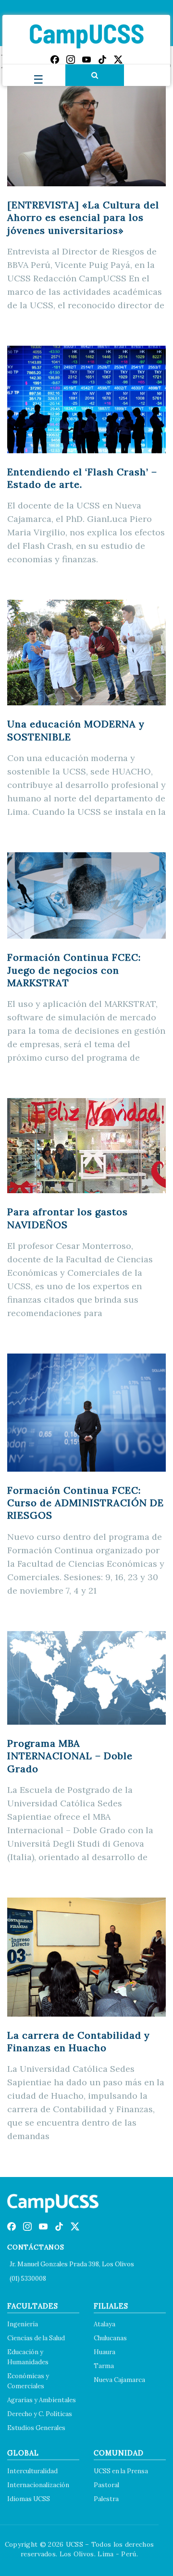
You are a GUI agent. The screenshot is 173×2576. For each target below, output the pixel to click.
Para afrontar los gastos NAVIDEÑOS (68, 1218)
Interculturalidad (32, 2471)
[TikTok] (102, 60)
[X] (118, 60)
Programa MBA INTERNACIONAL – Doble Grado (70, 1756)
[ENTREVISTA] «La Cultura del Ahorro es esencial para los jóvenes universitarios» (83, 218)
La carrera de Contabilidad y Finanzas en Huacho (79, 2041)
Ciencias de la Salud (36, 2338)
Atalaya (105, 2324)
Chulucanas (110, 2338)
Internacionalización (38, 2485)
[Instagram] (71, 60)
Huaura (105, 2352)
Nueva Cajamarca (119, 2380)
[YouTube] (86, 60)
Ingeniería (23, 2324)
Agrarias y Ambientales (42, 2400)
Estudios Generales (36, 2428)
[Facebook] (55, 60)
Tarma (104, 2366)
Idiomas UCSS (29, 2499)
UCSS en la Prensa (121, 2471)
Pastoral (106, 2485)
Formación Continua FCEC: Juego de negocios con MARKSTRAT (74, 970)
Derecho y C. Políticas (40, 2414)
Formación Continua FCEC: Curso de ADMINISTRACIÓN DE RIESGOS (86, 1503)
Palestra (106, 2499)
